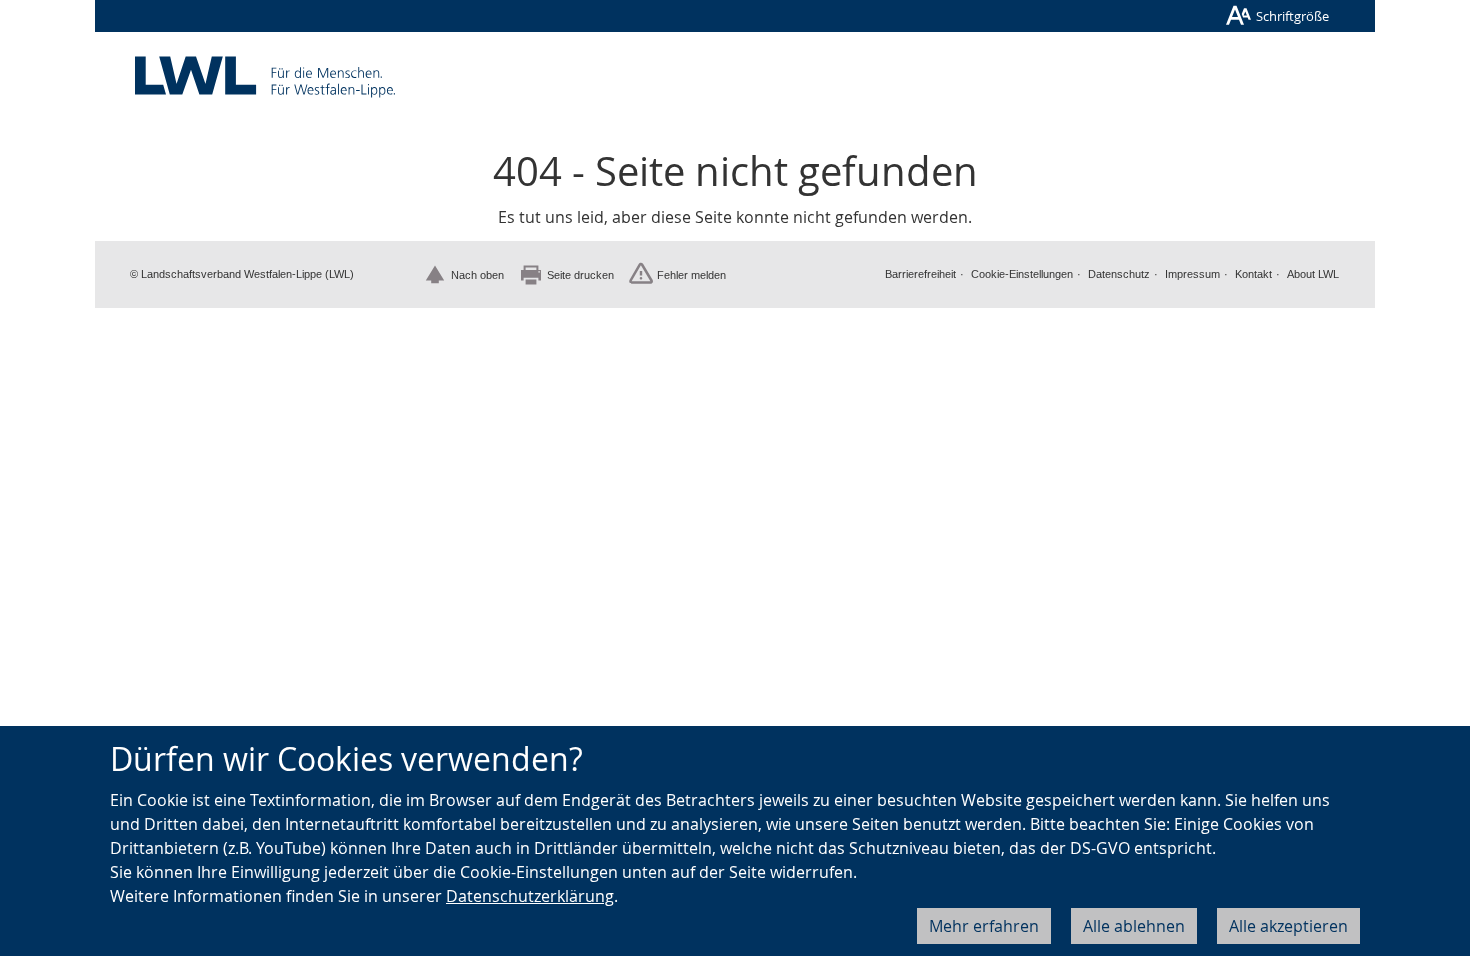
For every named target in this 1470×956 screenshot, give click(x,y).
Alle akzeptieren (1288, 926)
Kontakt (1253, 274)
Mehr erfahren (984, 926)
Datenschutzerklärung (530, 896)
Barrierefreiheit (920, 274)
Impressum (1192, 274)
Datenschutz (1119, 274)
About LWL (1313, 274)
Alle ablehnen (1134, 926)
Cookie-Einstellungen (1022, 274)
